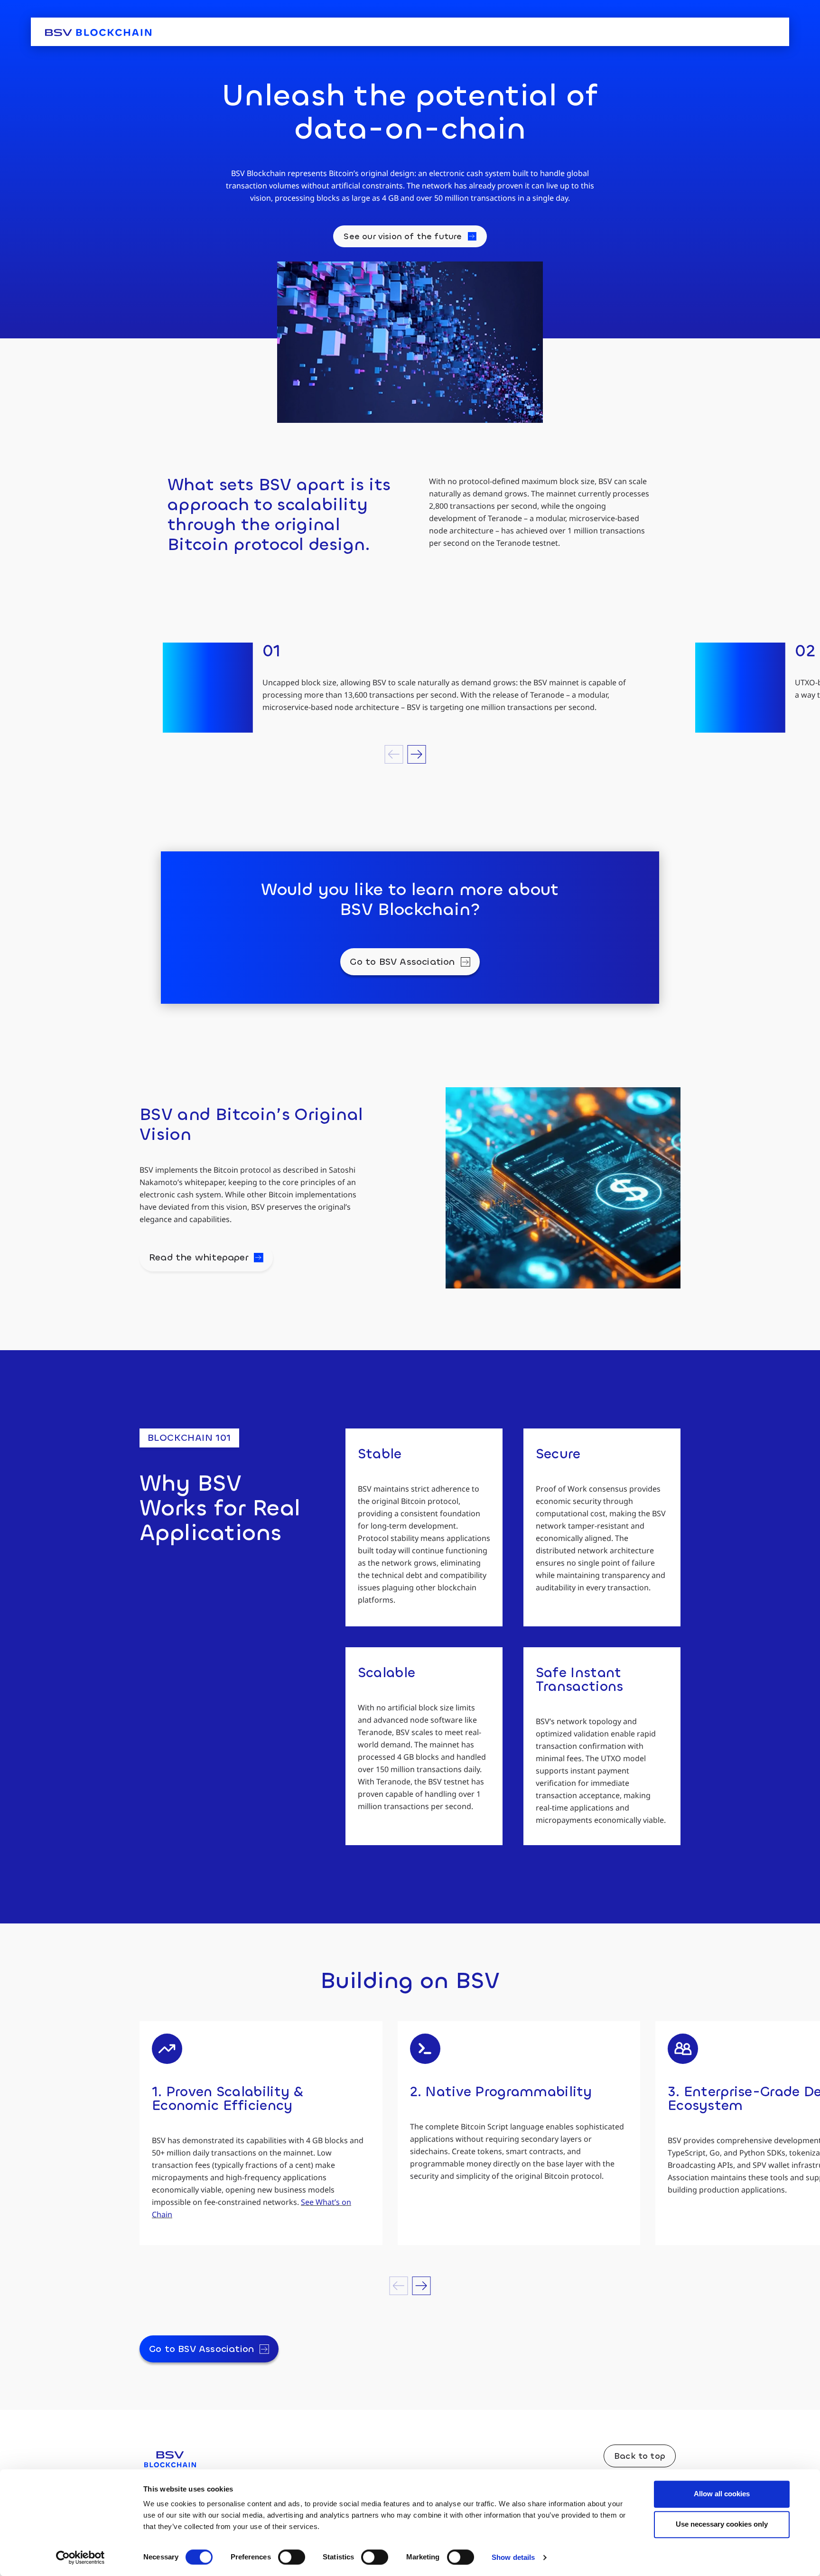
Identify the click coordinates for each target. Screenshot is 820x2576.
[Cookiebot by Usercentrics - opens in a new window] (80, 2557)
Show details (513, 2557)
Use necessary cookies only (722, 2524)
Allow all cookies (722, 2494)
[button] (394, 754)
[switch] (292, 2557)
